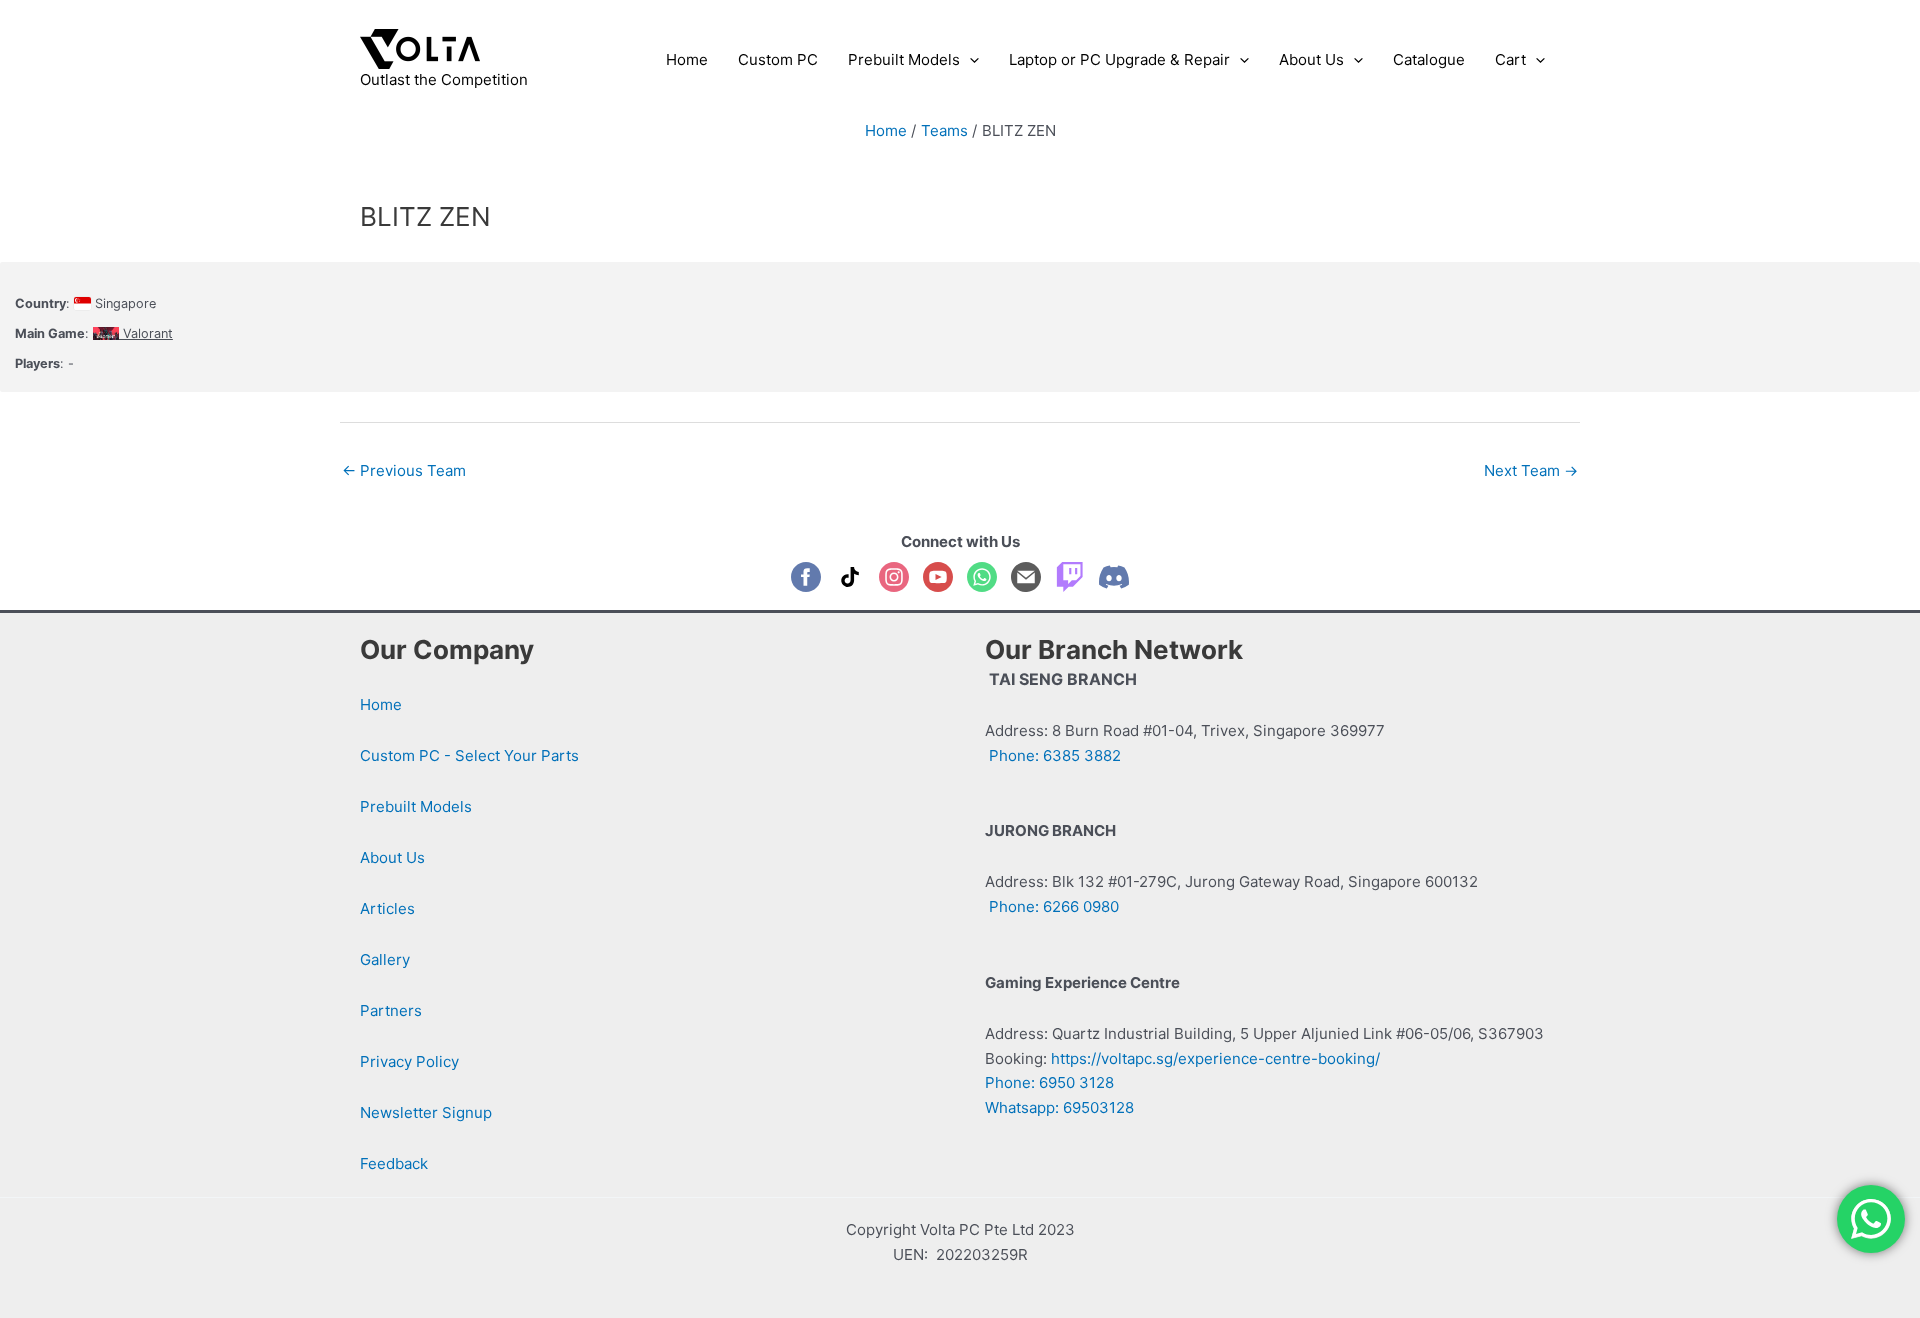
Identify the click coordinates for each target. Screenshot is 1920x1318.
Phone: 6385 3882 (1053, 755)
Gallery (385, 959)
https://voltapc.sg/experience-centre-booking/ (1215, 1058)
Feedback (394, 1163)
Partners (391, 1010)
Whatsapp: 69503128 (1059, 1107)
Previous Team (404, 470)
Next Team (1531, 470)
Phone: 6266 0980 (1052, 906)
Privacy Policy (409, 1061)
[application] (969, 60)
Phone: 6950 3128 (1049, 1082)
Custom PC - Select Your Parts (469, 755)
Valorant (146, 333)
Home (381, 704)
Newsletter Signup (426, 1112)
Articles (387, 908)
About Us (392, 857)
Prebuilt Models (416, 806)
